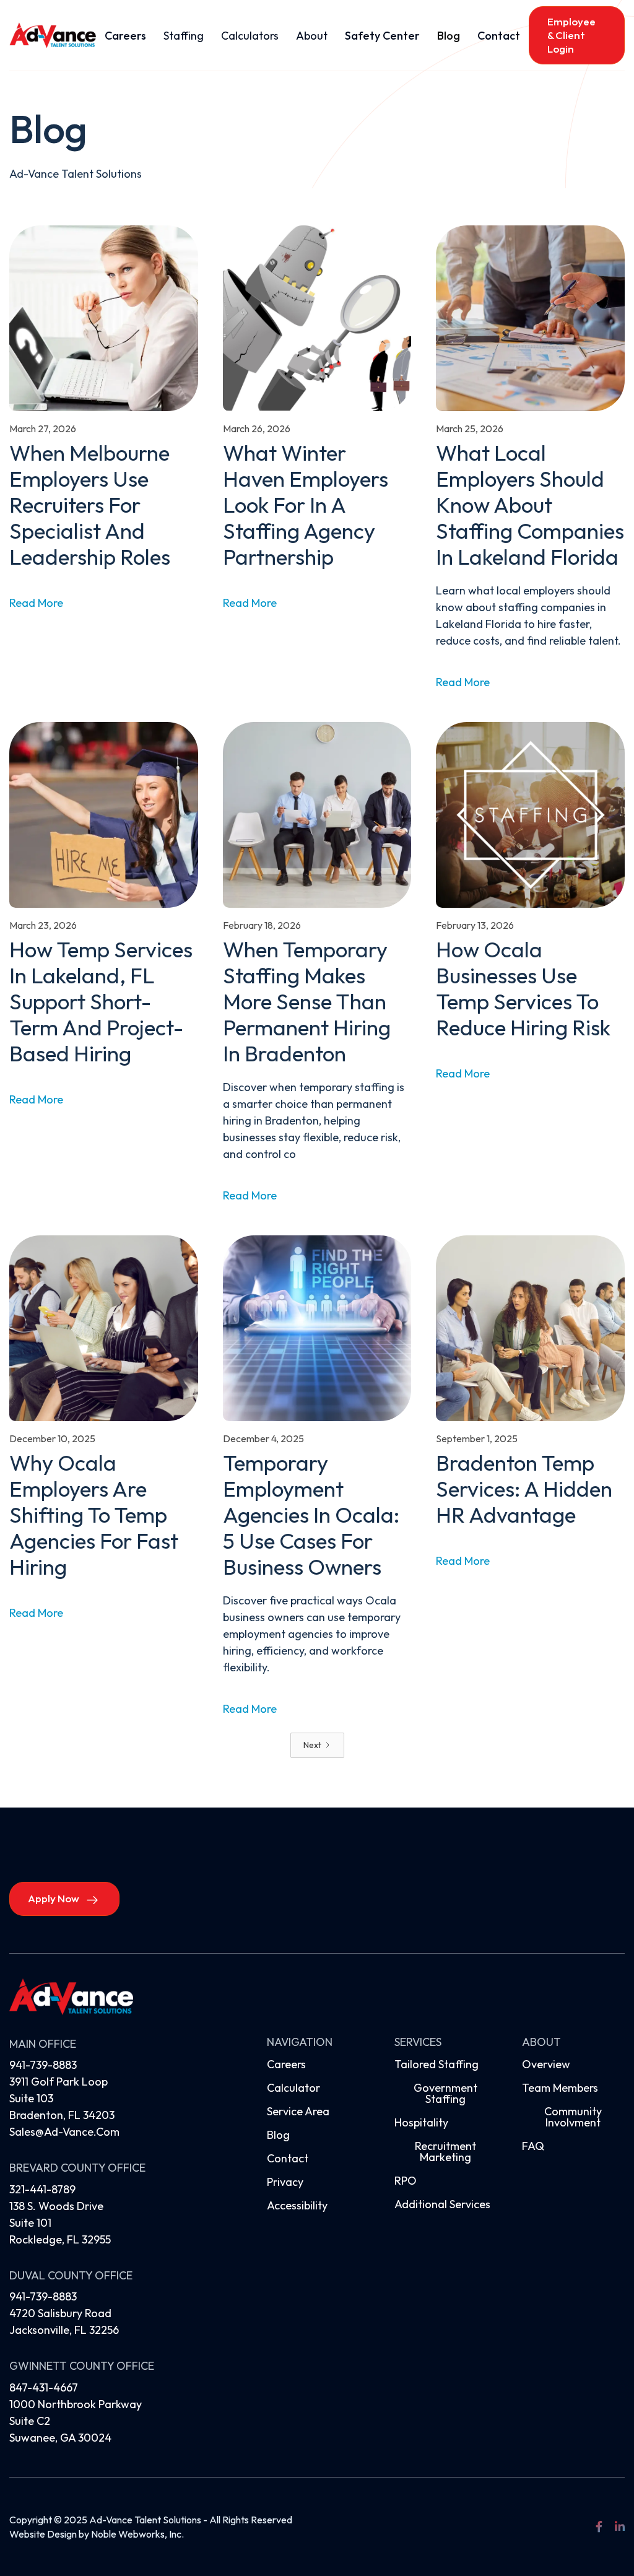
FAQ (533, 2146)
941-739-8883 (43, 2065)
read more (36, 603)
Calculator (293, 2088)
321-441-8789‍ (42, 2189)
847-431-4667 (44, 2387)
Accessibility (297, 2205)
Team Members (560, 2088)
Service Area (298, 2111)
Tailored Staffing (436, 2064)
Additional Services (442, 2204)
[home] (53, 35)
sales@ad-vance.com (64, 2132)
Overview (546, 2064)
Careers (125, 36)
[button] (184, 36)
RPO (406, 2181)
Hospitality (421, 2122)
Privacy (285, 2182)
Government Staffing (445, 2093)
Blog (449, 36)
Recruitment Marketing (445, 2152)
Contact (499, 36)
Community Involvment (573, 2117)
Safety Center (382, 36)
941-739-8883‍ (43, 2296)
